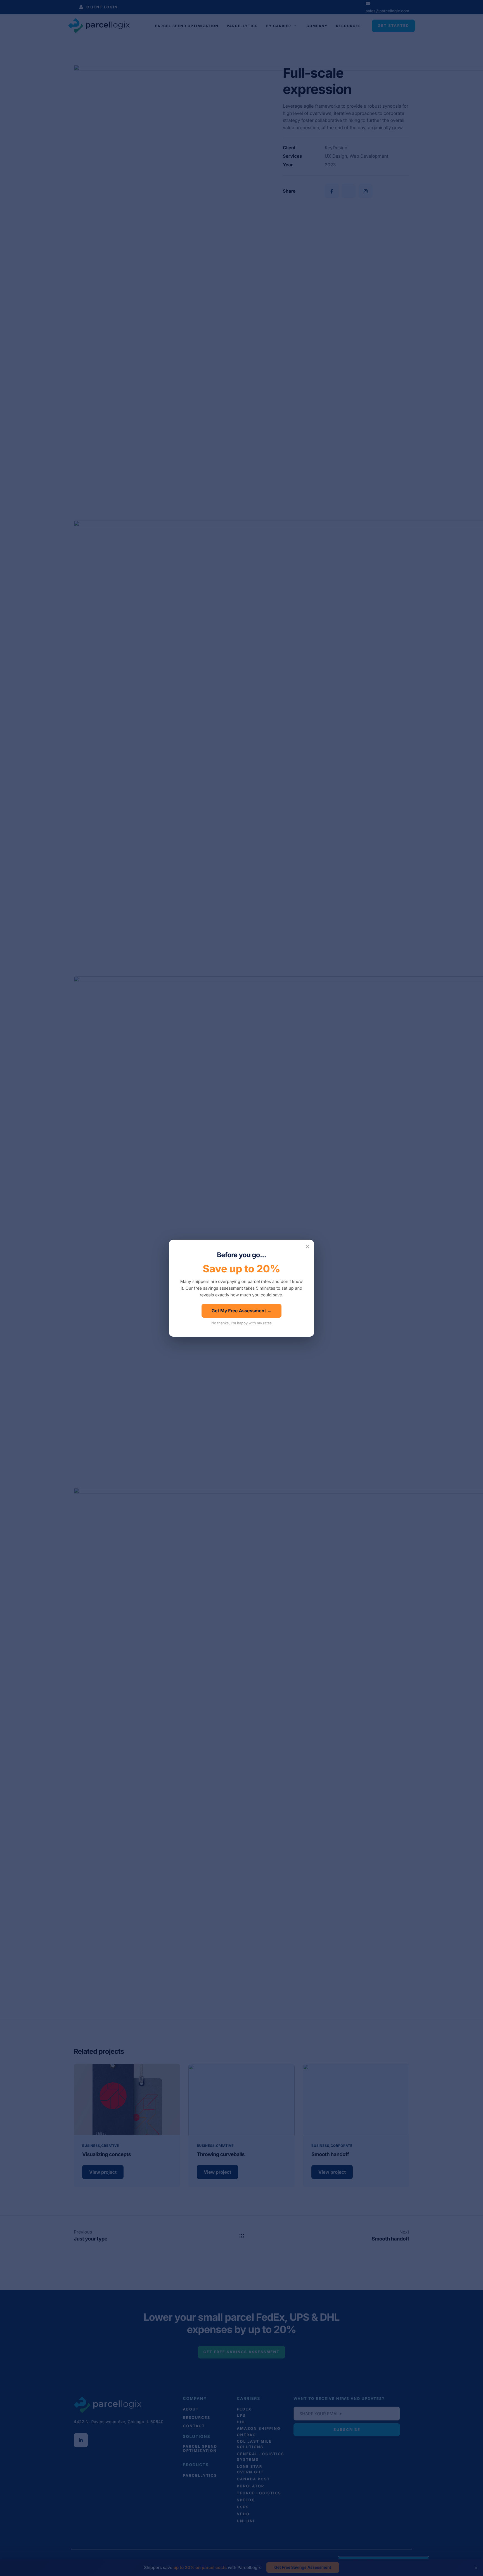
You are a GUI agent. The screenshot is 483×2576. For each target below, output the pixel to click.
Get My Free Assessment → (242, 1311)
